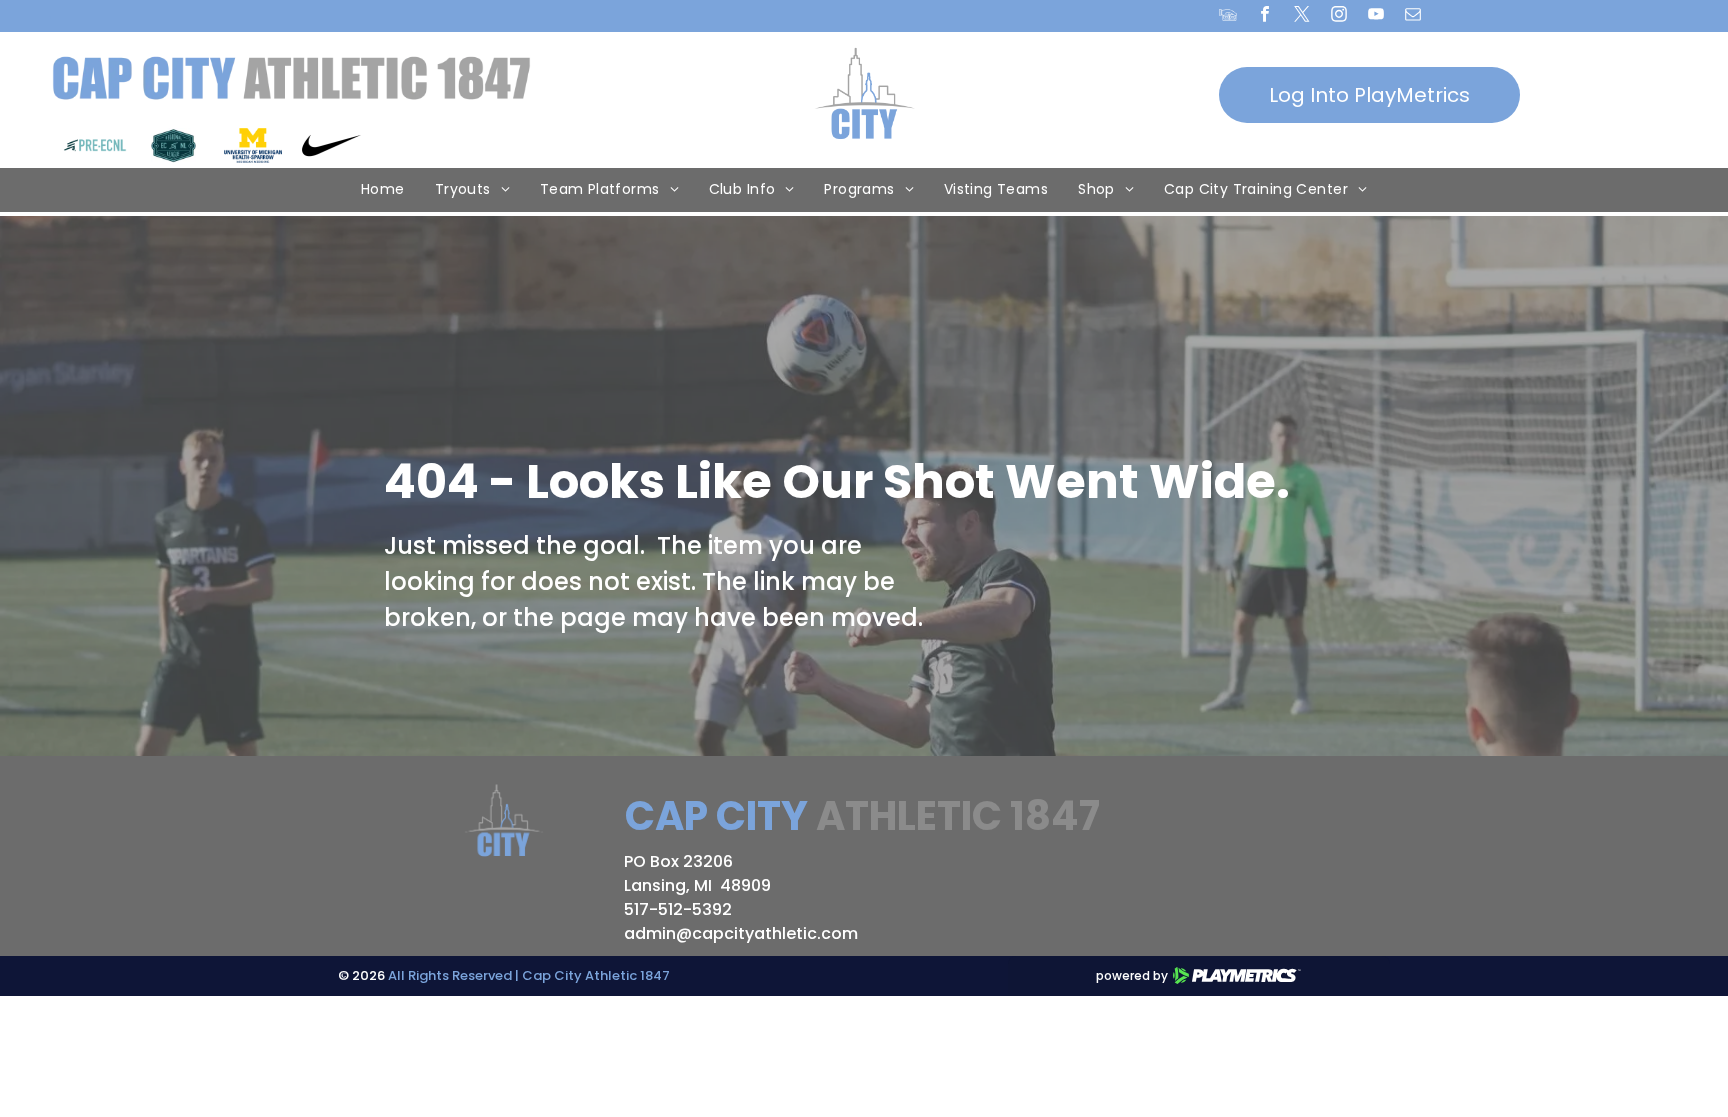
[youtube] (1376, 17)
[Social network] (1228, 17)
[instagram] (1339, 17)
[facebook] (1265, 17)
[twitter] (1302, 17)
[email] (1413, 17)
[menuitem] (383, 190)
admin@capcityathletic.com (741, 933)
